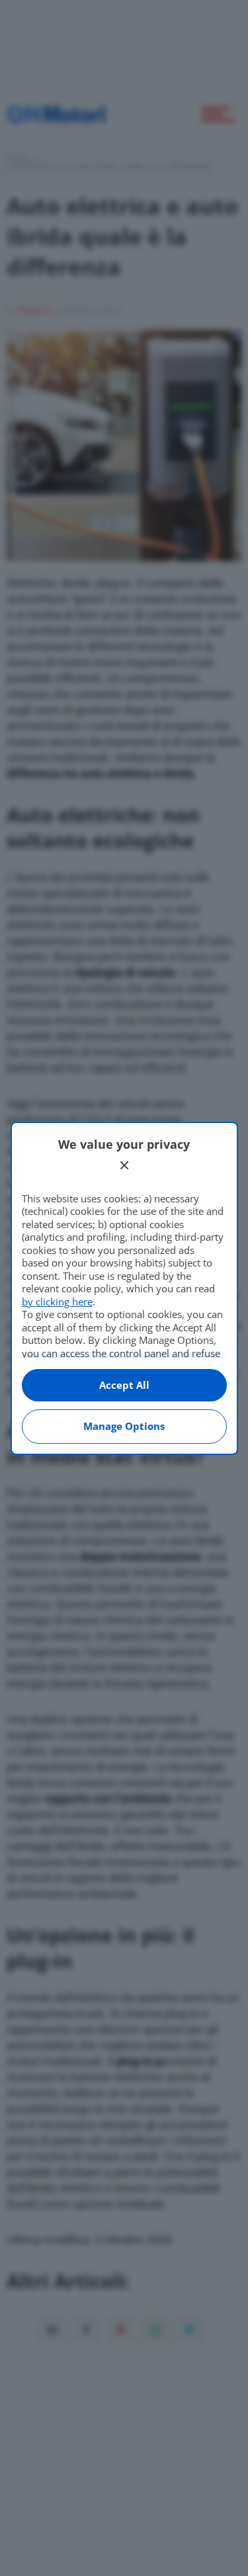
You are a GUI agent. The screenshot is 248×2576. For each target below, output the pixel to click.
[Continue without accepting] (124, 1165)
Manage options (124, 1426)
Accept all (124, 1385)
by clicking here (57, 1302)
